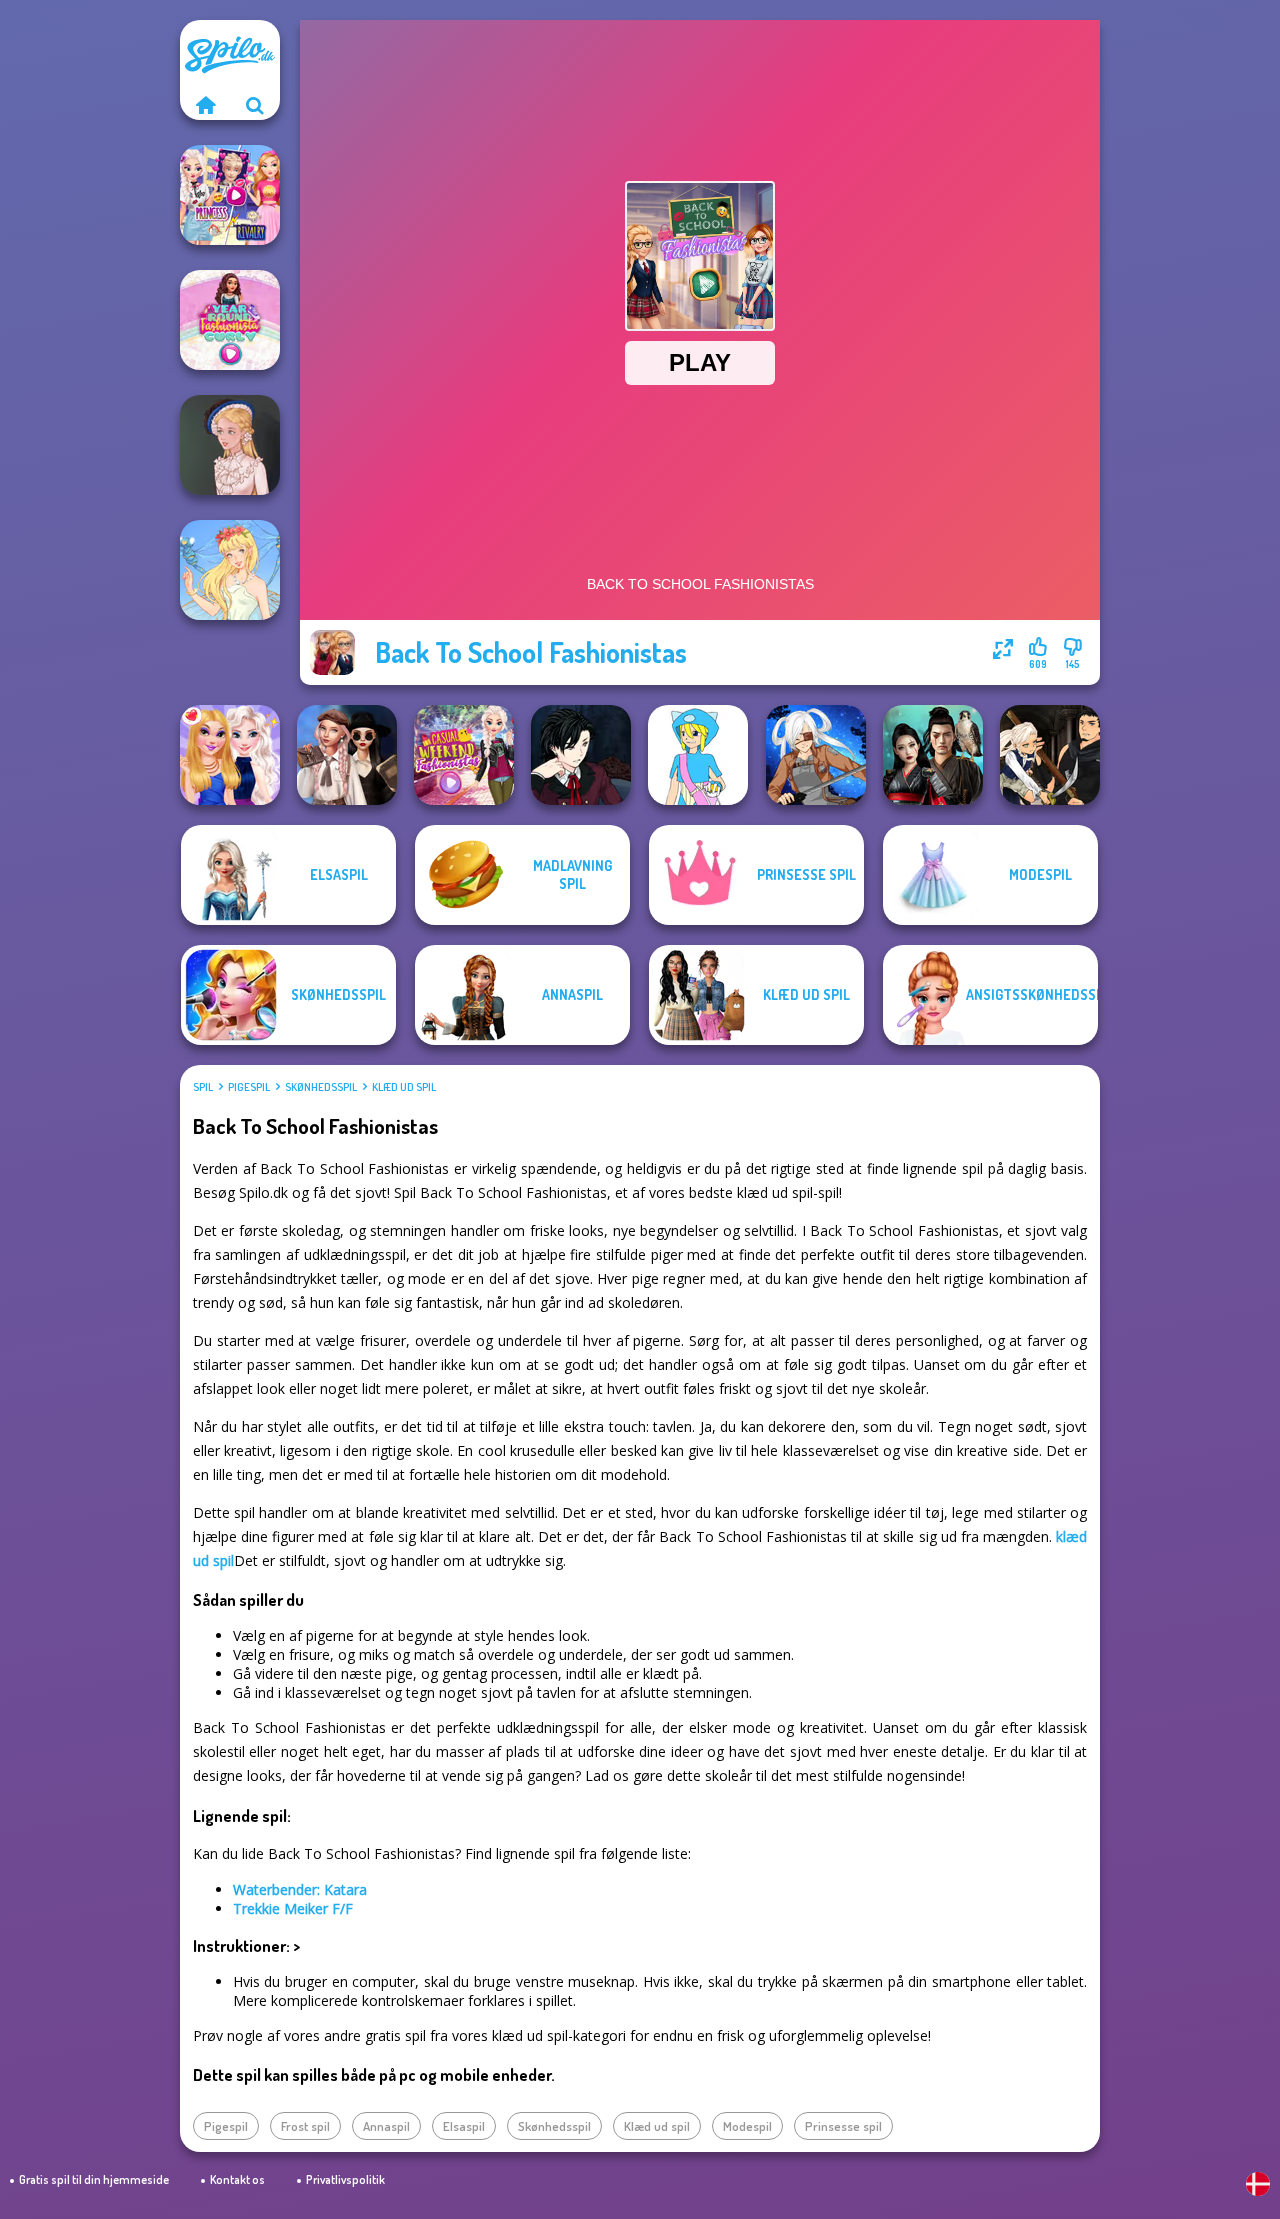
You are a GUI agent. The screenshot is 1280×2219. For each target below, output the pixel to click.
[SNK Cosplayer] (816, 755)
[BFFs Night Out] (230, 755)
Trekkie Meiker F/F (293, 1908)
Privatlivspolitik (345, 2179)
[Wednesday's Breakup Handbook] (347, 755)
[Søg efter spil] (255, 105)
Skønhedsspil (321, 1087)
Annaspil (386, 2126)
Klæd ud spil (404, 1087)
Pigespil (249, 1087)
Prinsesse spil (843, 2126)
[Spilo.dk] (205, 105)
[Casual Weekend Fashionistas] (464, 755)
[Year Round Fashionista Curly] (230, 320)
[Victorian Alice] (230, 445)
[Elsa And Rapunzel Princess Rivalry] (230, 195)
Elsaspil (464, 2126)
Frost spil (305, 2126)
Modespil (747, 2126)
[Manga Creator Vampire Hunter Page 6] (581, 755)
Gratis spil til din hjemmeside (94, 2179)
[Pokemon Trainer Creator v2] (698, 755)
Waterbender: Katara (300, 1889)
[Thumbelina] (230, 570)
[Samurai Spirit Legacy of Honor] (933, 755)
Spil (203, 1087)
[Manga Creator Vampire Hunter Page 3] (1050, 755)
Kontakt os (237, 2179)
